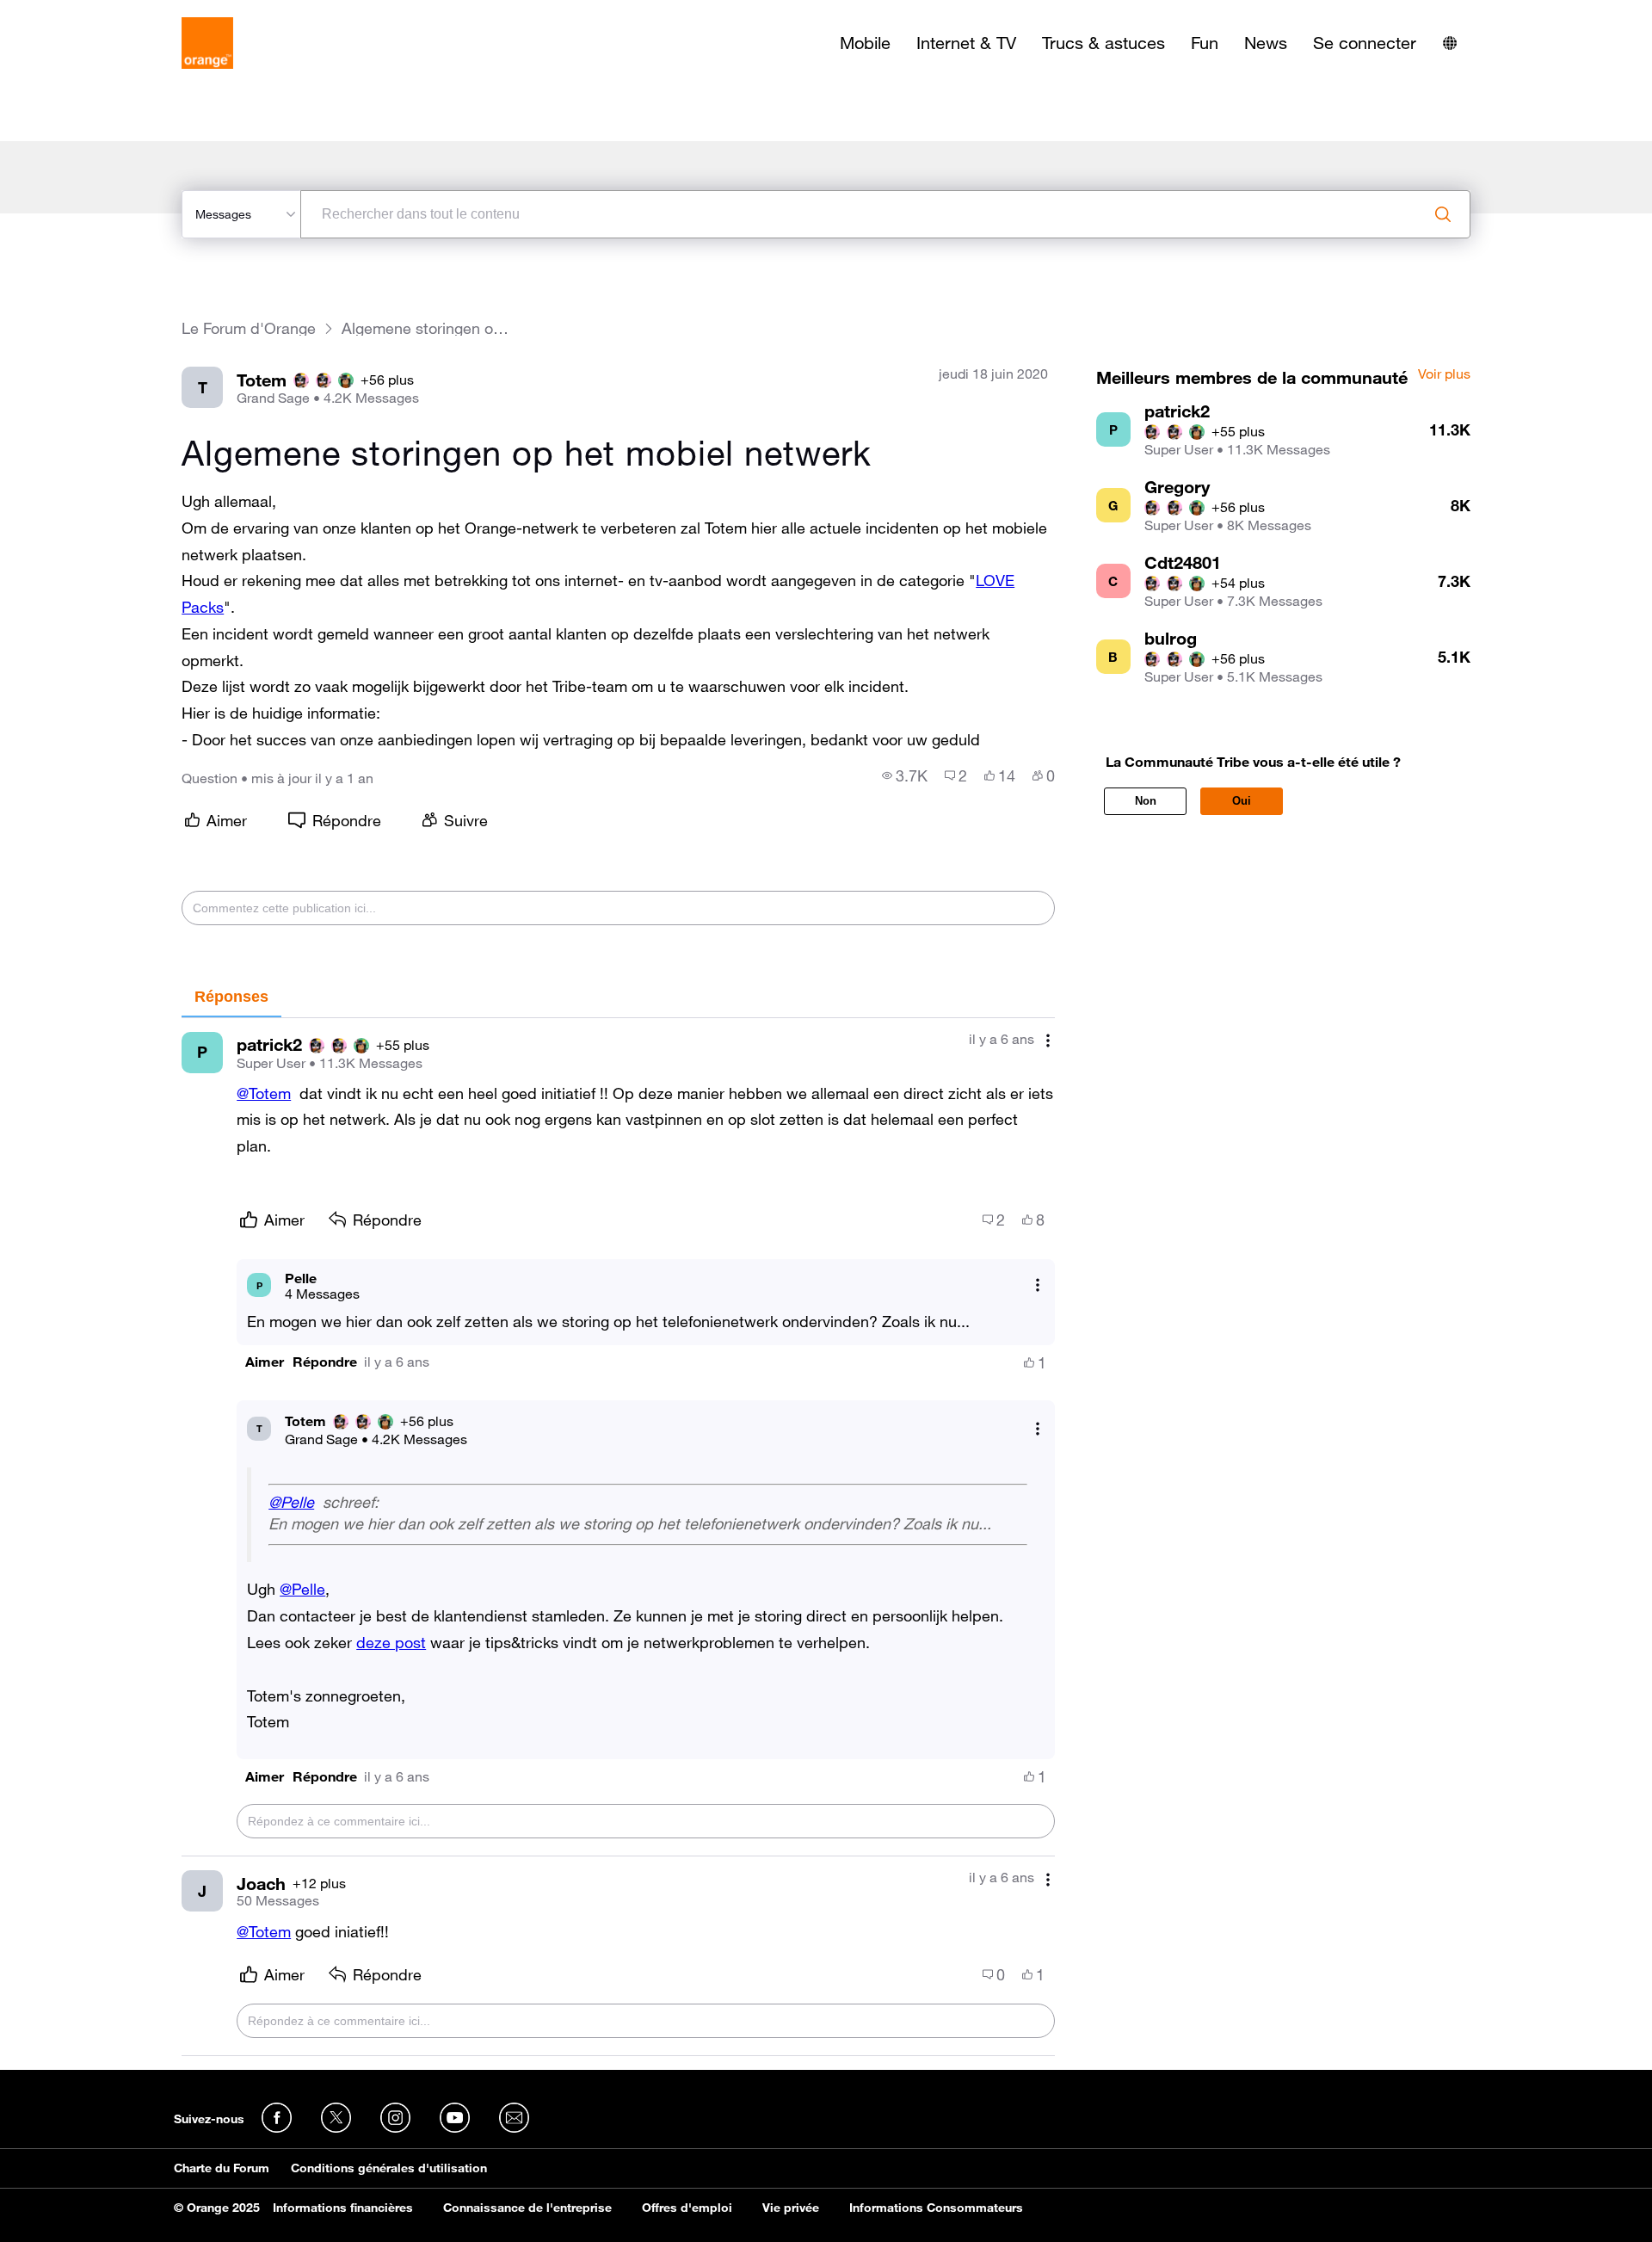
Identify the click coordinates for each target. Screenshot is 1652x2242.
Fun (1205, 43)
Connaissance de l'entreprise (527, 2208)
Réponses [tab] (231, 997)
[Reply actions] (1038, 1285)
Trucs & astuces (1103, 43)
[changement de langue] (1450, 43)
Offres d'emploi (687, 2208)
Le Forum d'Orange (249, 328)
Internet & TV (966, 43)
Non (1146, 801)
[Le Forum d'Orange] (207, 43)
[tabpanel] (618, 1537)
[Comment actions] (1048, 1041)
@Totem (264, 1093)
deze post (391, 1642)
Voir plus (1444, 374)
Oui (1242, 801)
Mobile (865, 43)
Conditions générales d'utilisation (389, 2168)
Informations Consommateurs (936, 2208)
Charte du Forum (222, 2168)
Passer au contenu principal (92, 13)
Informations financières (343, 2208)
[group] (905, 775)
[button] (265, 1362)
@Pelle (291, 1502)
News (1266, 43)
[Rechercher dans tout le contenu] (1443, 214)
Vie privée (791, 2208)
